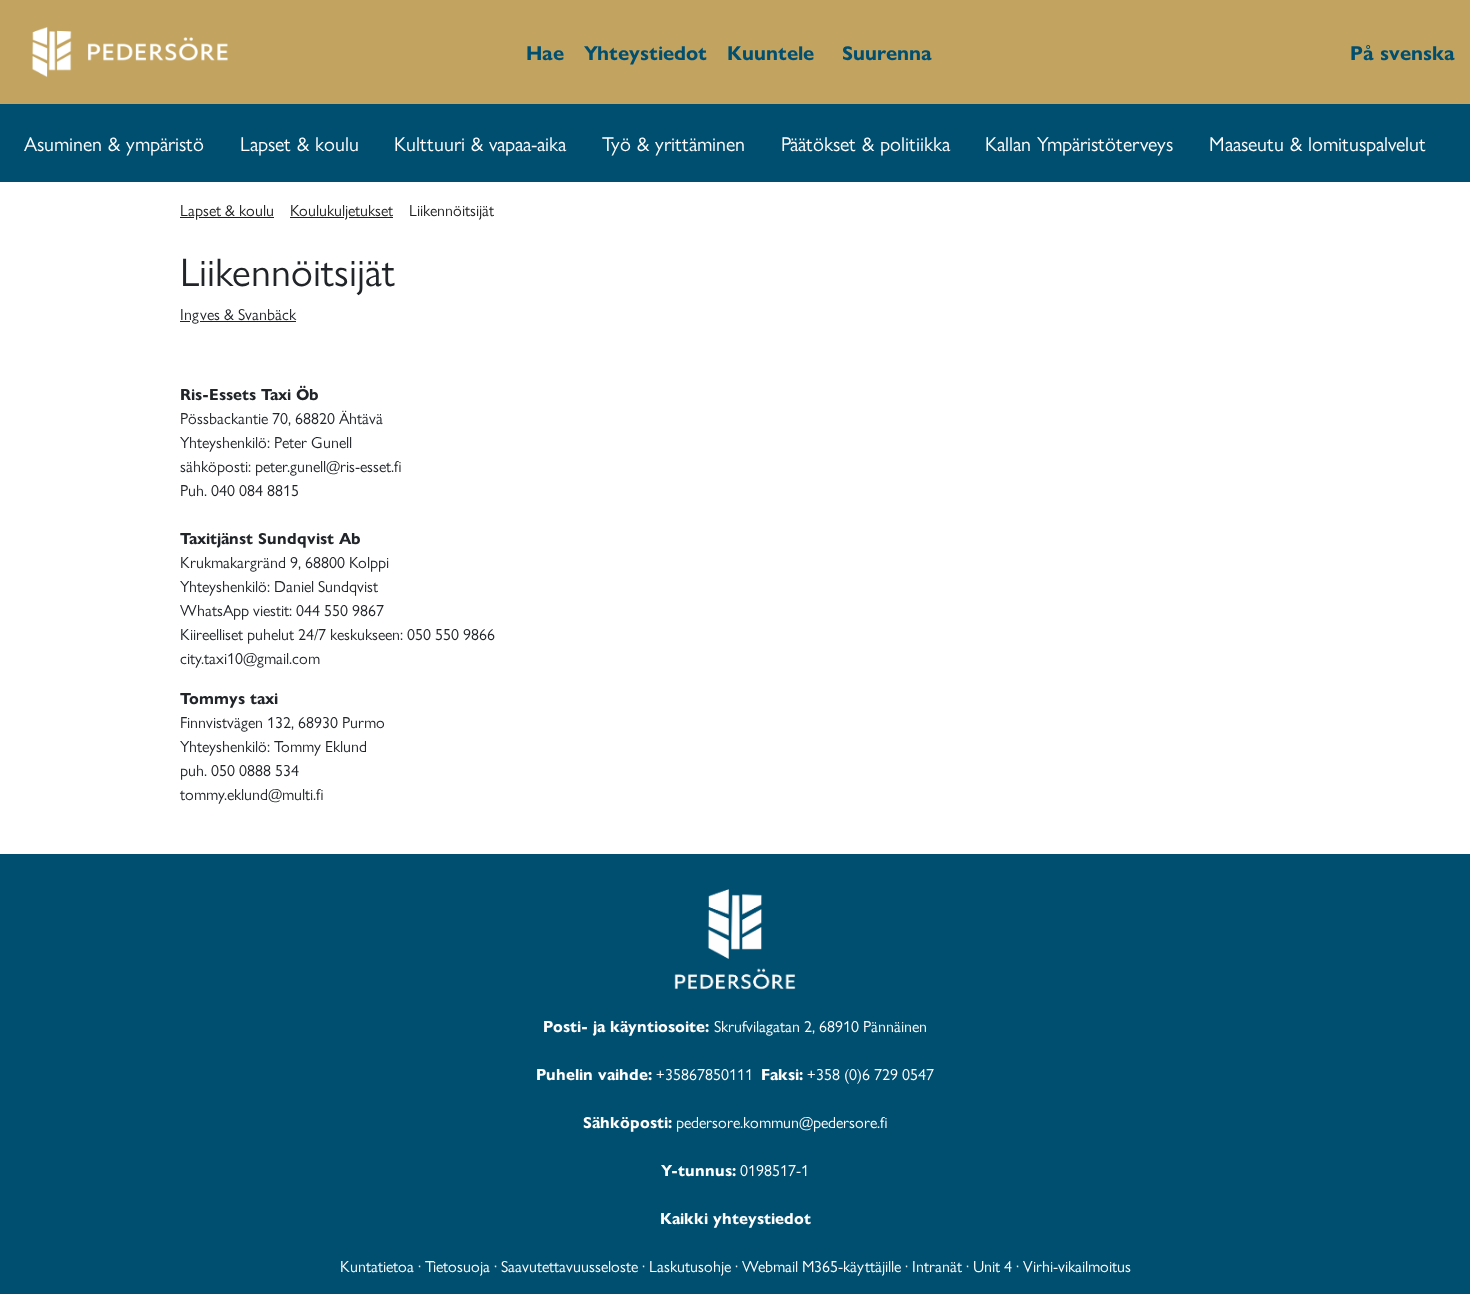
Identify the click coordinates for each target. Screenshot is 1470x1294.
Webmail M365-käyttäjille (821, 1265)
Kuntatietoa (377, 1265)
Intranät (937, 1265)
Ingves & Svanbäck (238, 313)
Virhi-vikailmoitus (1077, 1265)
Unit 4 (992, 1265)
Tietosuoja (457, 1265)
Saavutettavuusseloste (569, 1265)
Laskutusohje (690, 1265)
